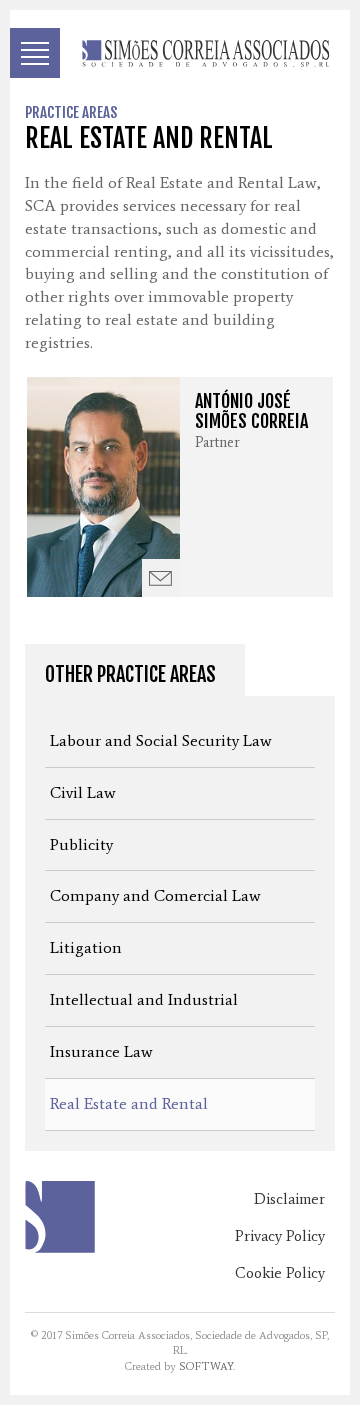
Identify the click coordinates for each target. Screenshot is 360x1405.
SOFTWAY (206, 1366)
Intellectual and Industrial (144, 999)
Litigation (86, 947)
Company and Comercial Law (155, 895)
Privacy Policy (280, 1236)
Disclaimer (289, 1199)
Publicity (81, 844)
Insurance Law (101, 1051)
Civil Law (83, 792)
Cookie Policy (280, 1273)
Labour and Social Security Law (161, 740)
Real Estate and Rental (129, 1103)
